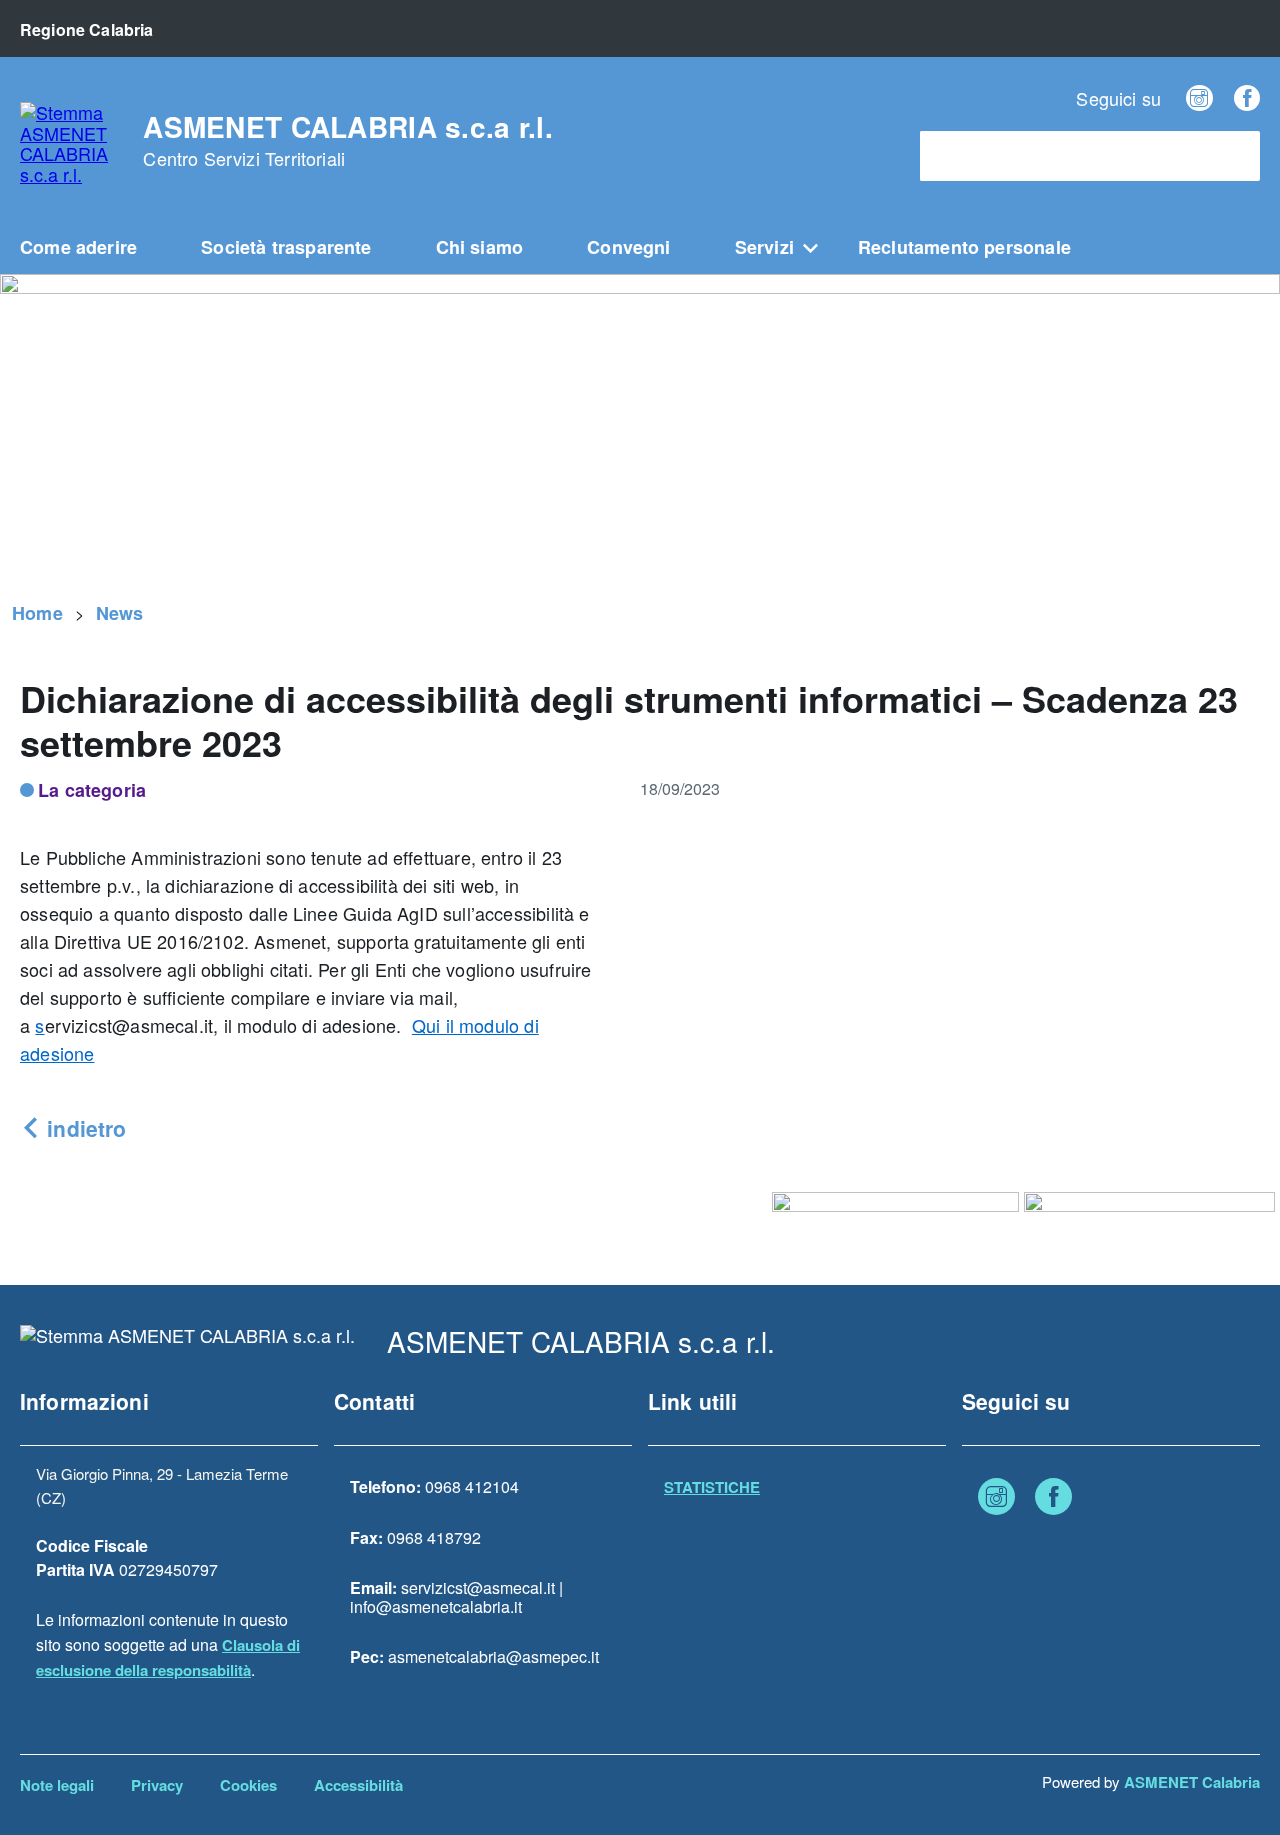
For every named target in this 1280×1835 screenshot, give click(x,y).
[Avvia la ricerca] (1235, 156)
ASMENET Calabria (1192, 1782)
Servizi (764, 247)
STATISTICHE (712, 1487)
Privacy (157, 1785)
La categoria (92, 790)
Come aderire (78, 247)
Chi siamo (480, 247)
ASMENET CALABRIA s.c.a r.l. (348, 141)
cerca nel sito (978, 156)
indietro (83, 1128)
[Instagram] (1199, 98)
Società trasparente (286, 247)
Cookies (248, 1785)
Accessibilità (358, 1785)
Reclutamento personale (964, 247)
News (120, 613)
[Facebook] (1247, 98)
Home (37, 613)
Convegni (628, 247)
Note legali (57, 1785)
